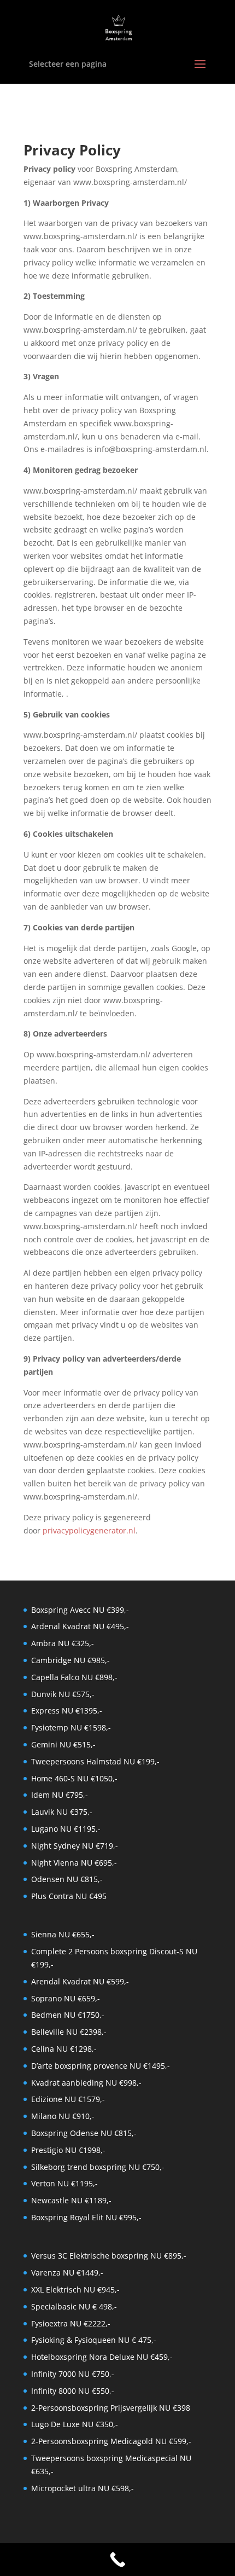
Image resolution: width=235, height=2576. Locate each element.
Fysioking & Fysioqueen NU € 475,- (94, 2340)
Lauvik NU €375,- (62, 1812)
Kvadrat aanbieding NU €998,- (86, 2083)
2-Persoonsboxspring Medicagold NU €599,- (111, 2441)
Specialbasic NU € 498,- (74, 2306)
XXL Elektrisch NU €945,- (75, 2290)
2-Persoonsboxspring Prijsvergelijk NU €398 (111, 2408)
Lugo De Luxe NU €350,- (75, 2424)
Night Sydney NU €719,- (75, 1846)
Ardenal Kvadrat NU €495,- (80, 1626)
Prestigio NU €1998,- (68, 2150)
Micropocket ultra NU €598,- (83, 2488)
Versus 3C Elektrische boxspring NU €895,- (109, 2256)
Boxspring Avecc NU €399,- (80, 1610)
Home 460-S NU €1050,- (74, 1778)
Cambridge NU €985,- (70, 1660)
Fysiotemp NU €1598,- (71, 1727)
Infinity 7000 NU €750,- (73, 2374)
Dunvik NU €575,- (63, 1694)
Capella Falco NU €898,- (74, 1677)
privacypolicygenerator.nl (89, 1530)
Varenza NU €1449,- (67, 2273)
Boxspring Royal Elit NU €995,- (86, 2217)
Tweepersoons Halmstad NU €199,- (95, 1761)
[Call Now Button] (117, 2560)
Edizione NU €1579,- (68, 2099)
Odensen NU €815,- (67, 1879)
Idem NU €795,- (60, 1795)
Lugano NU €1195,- (66, 1829)
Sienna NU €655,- (63, 1934)
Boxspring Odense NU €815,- (84, 2133)
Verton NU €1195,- (64, 2183)
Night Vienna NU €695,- (74, 1863)
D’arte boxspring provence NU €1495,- (101, 2066)
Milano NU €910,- (63, 2116)
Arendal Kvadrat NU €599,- (80, 1981)
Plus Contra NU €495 (69, 1896)
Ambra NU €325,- (63, 1643)
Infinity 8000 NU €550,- (73, 2391)
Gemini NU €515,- (63, 1744)
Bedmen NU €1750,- (68, 2015)
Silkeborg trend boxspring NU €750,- (98, 2167)
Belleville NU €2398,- (69, 2032)
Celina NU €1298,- (64, 2049)
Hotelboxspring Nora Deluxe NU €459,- (102, 2357)
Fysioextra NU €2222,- (71, 2323)
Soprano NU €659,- (66, 1998)
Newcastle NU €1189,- (71, 2200)
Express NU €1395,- (67, 1710)
